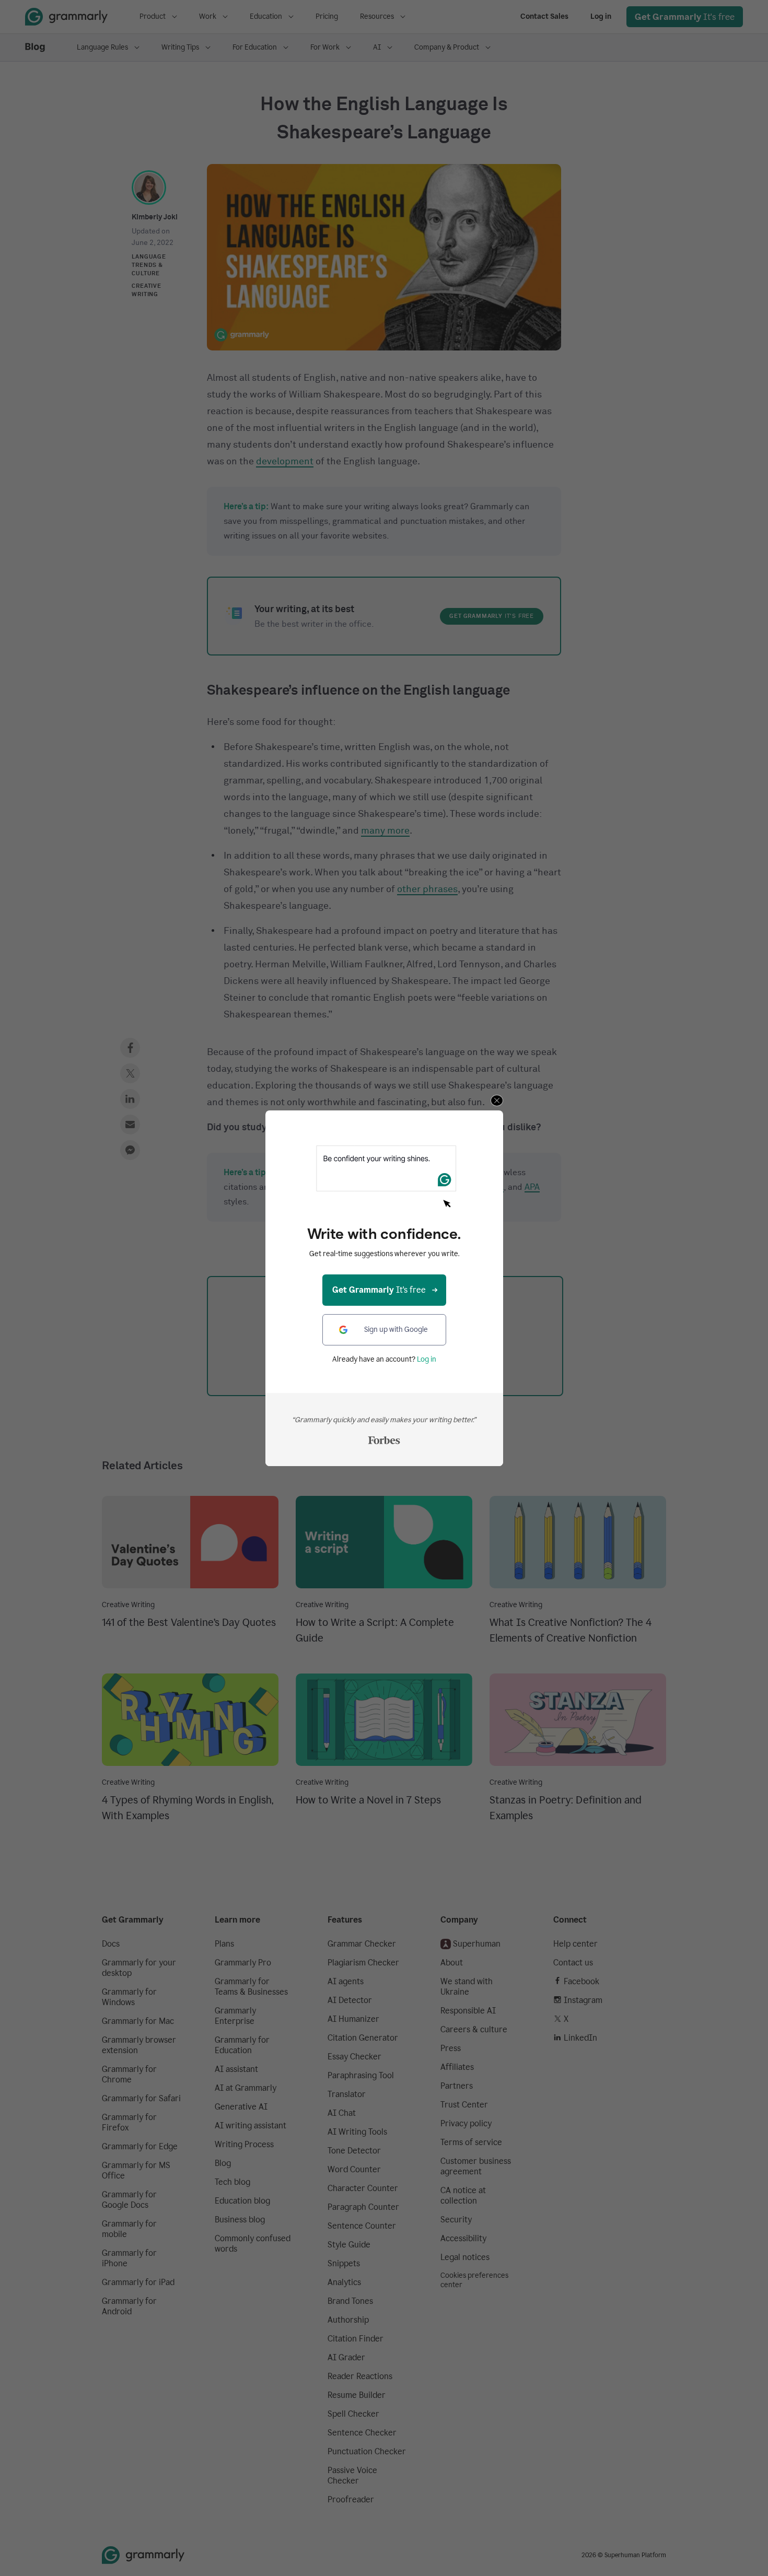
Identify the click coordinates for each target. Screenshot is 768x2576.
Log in (427, 1359)
